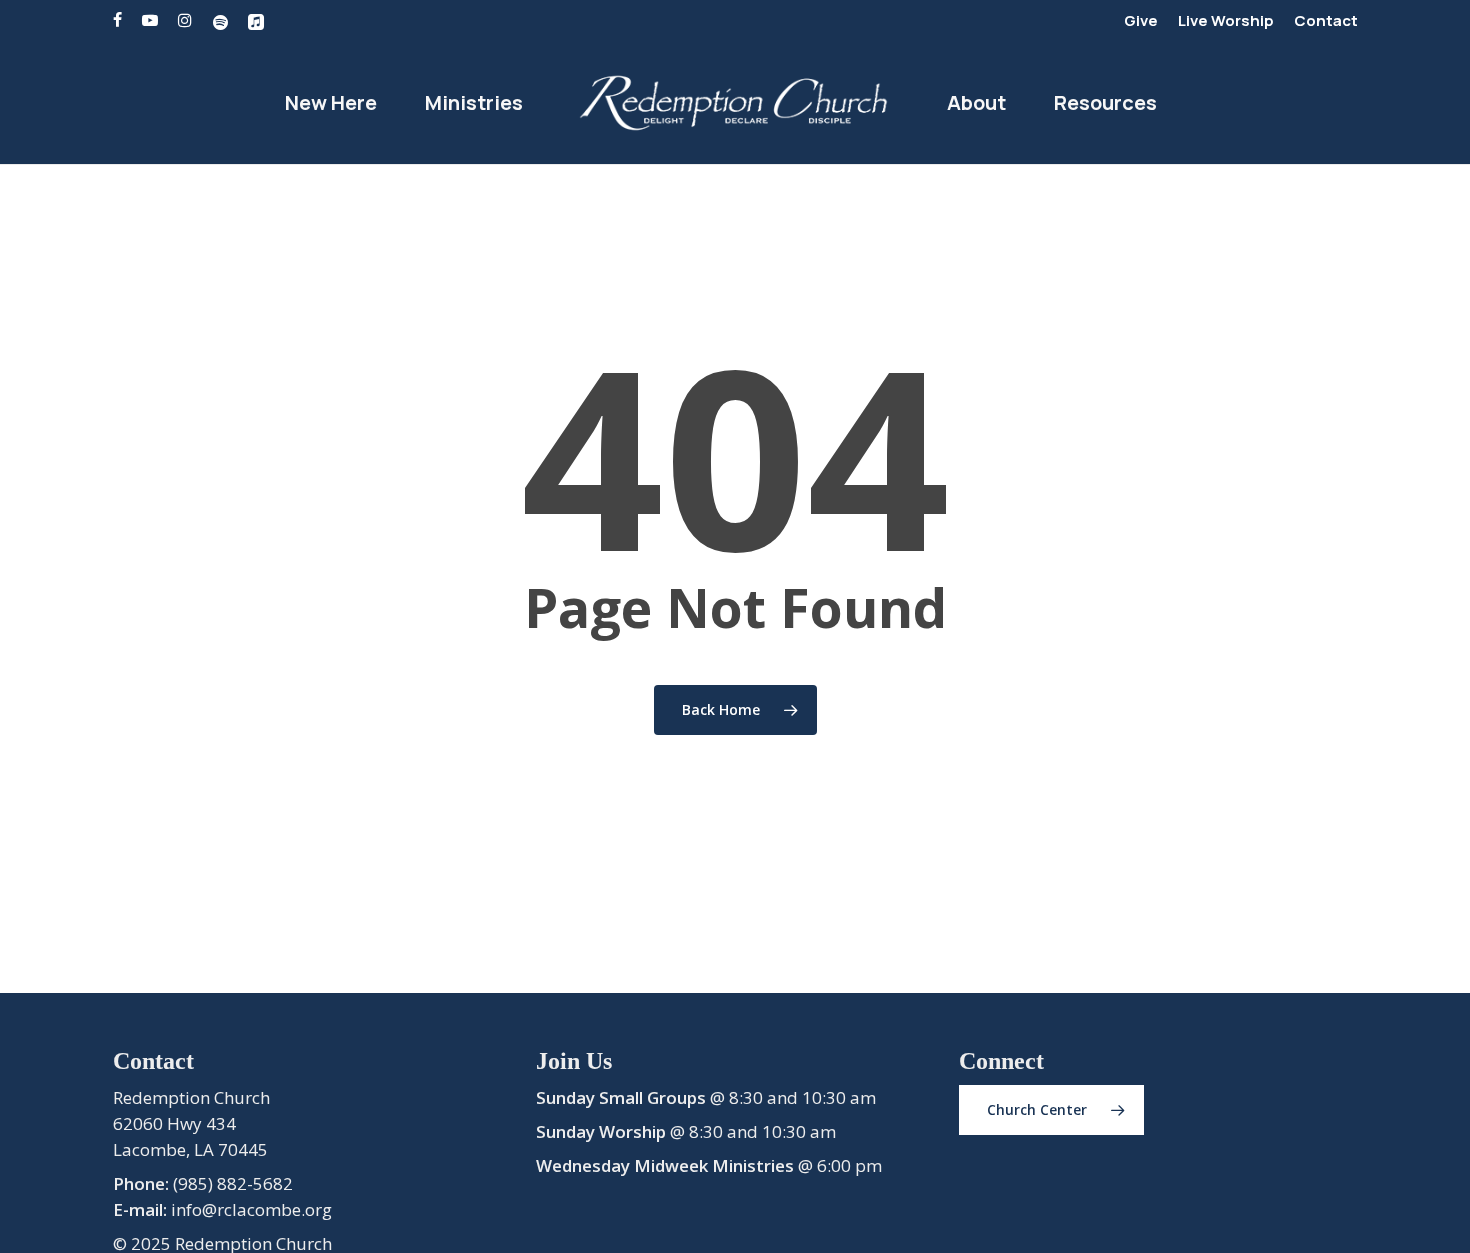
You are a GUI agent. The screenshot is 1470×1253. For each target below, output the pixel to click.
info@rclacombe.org (251, 1209)
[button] (1051, 1110)
